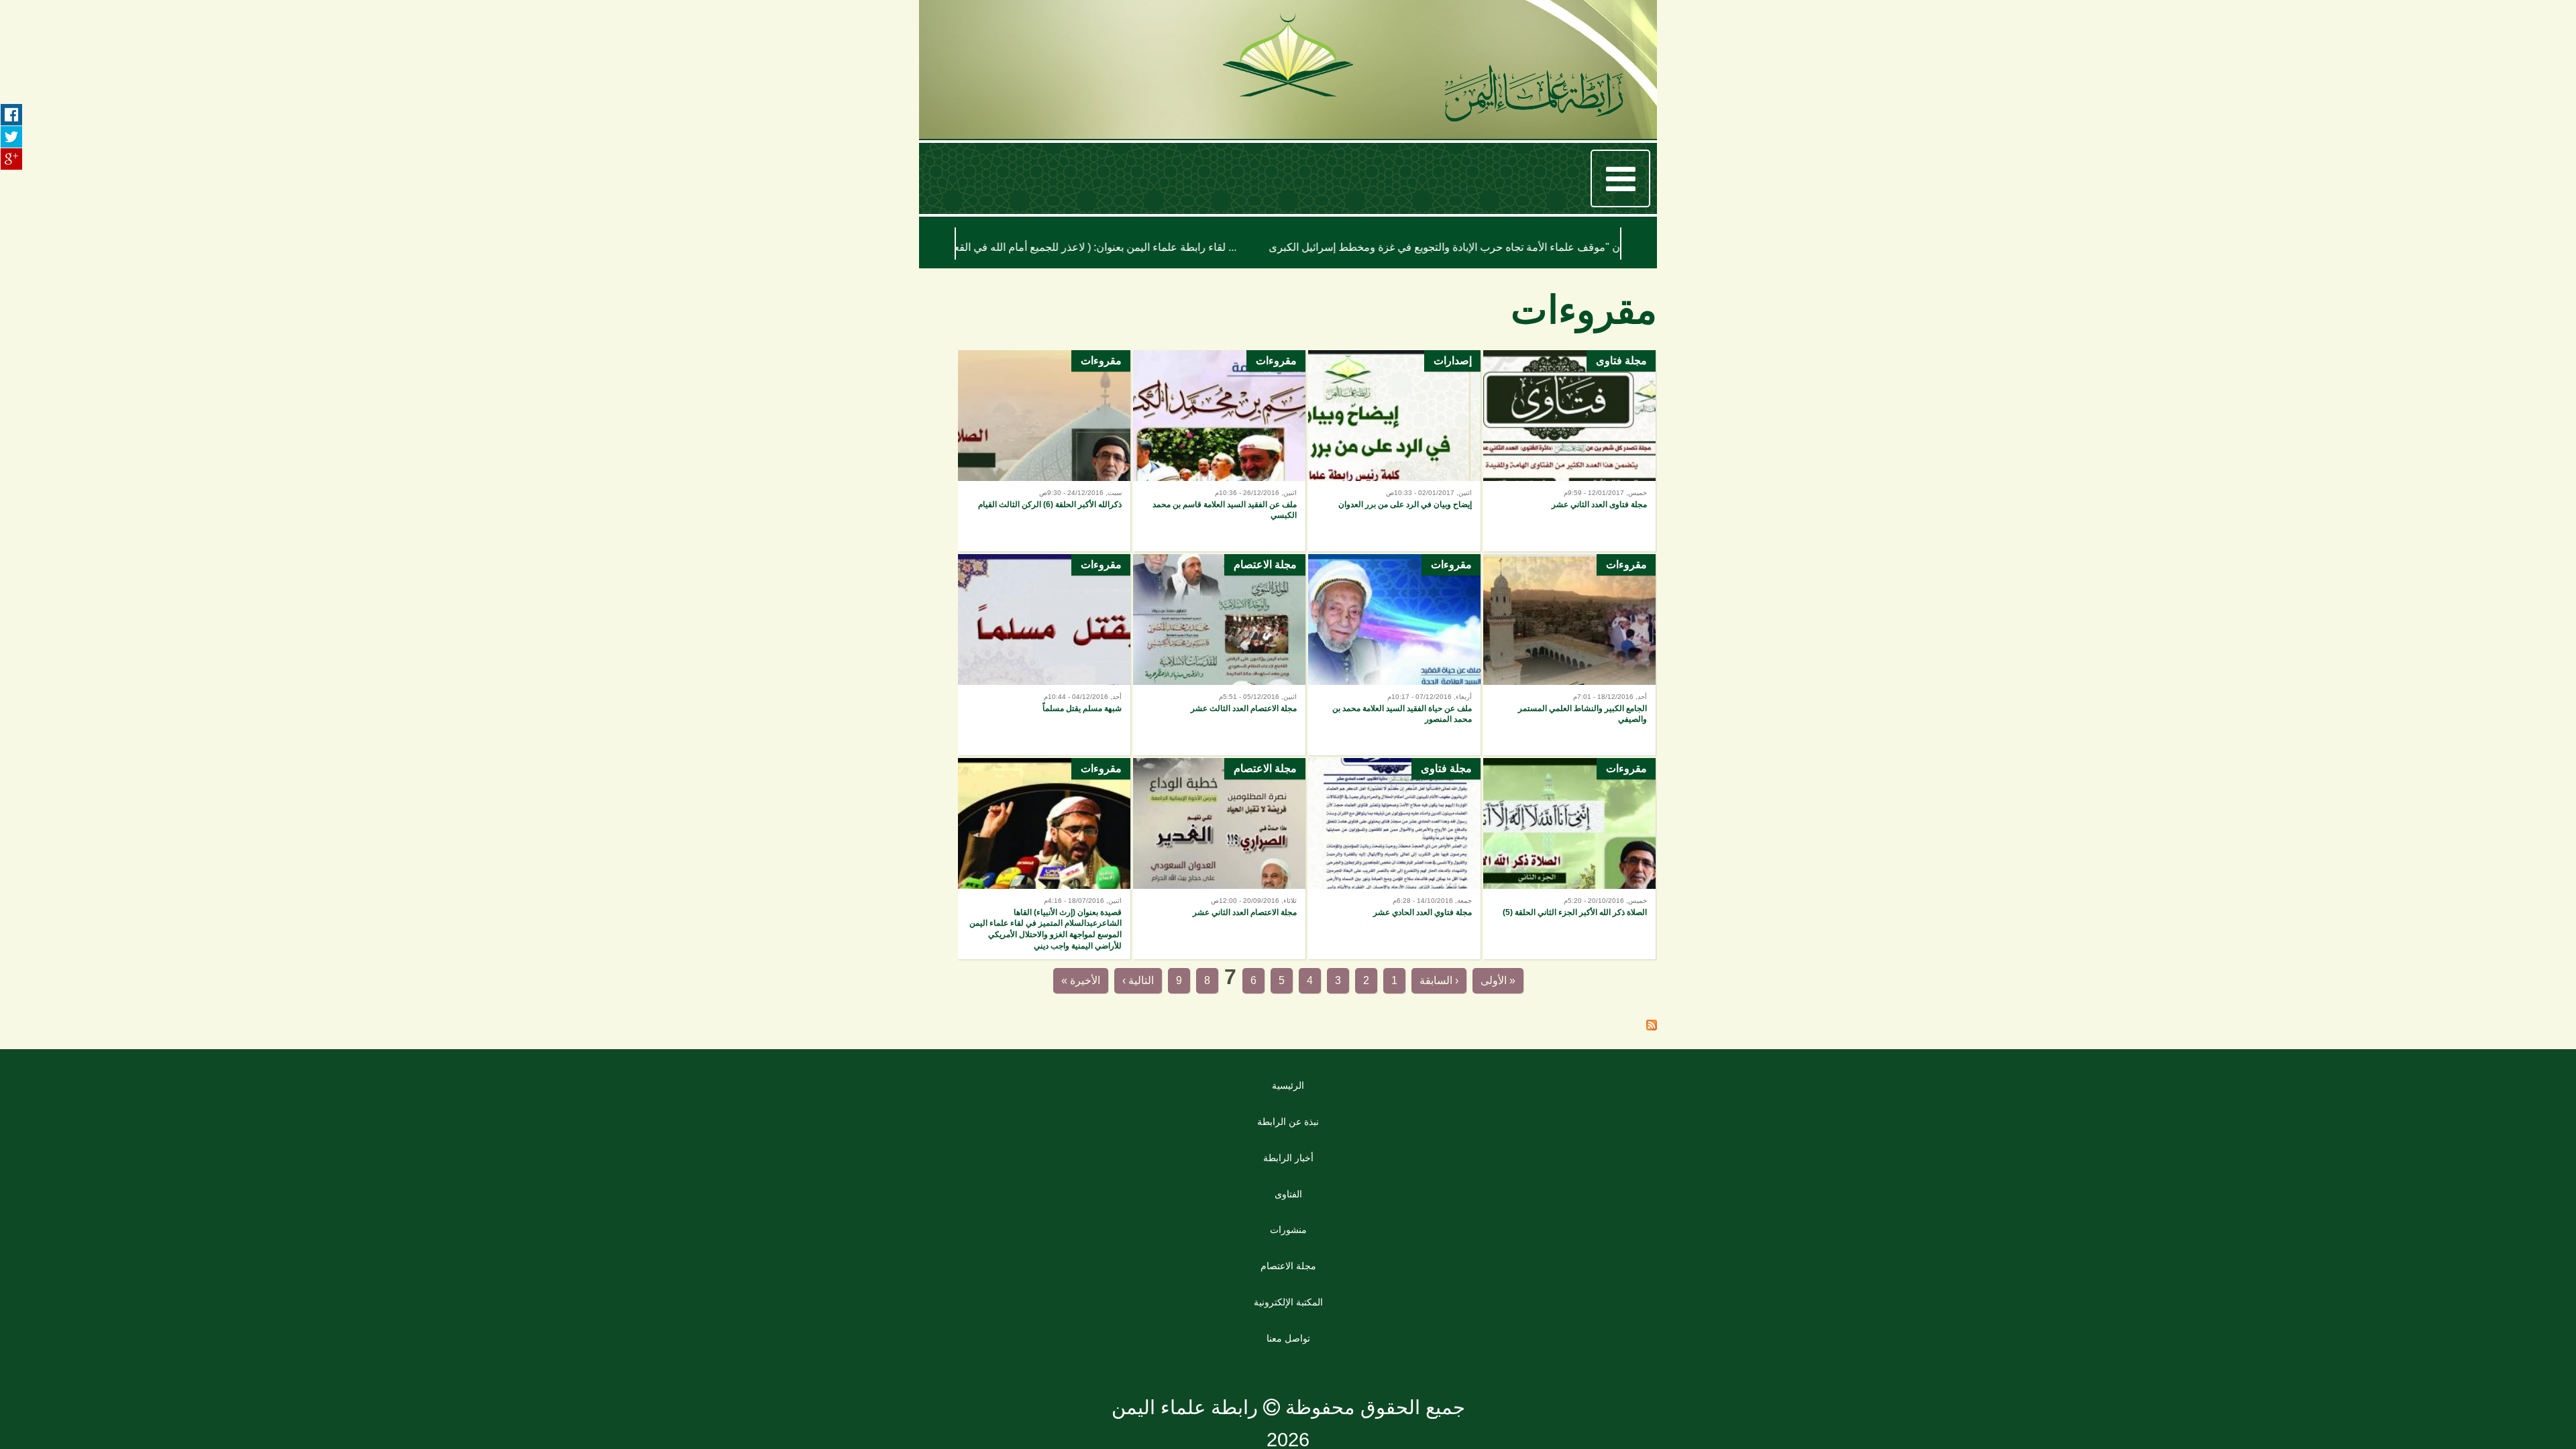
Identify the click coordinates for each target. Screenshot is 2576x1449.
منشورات (1288, 1239)
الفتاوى (1288, 1203)
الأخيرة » (1001, 985)
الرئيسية (1288, 1095)
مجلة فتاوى (1621, 373)
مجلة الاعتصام (1265, 577)
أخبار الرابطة (1288, 1167)
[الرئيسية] (1534, 96)
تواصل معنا (1288, 1348)
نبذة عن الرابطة (1288, 1131)
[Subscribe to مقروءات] (1652, 1036)
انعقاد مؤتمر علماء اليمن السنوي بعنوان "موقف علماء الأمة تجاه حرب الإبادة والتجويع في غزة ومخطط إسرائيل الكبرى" (1252, 248)
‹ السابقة (1482, 985)
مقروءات (1276, 373)
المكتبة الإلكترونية (1288, 1311)
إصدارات (1453, 373)
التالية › (1095, 985)
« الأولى (1580, 985)
